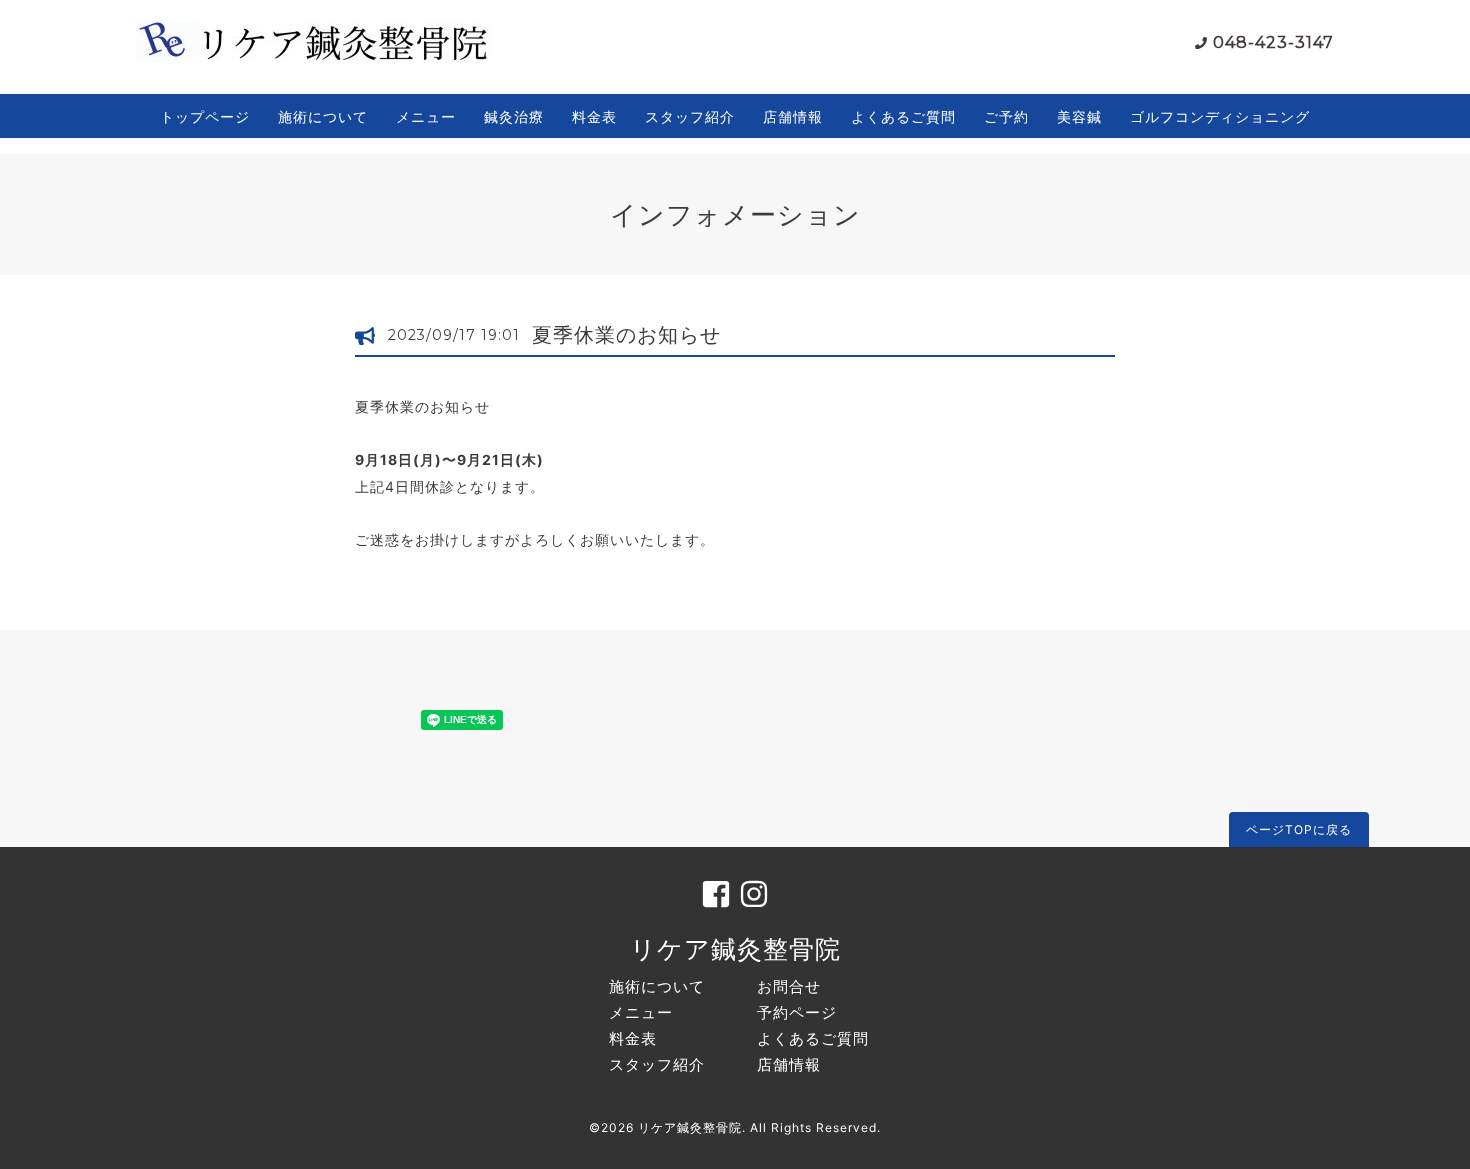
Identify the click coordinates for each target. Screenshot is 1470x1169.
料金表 (594, 116)
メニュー (426, 116)
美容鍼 (1079, 116)
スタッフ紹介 (690, 116)
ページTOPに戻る (1299, 829)
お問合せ (789, 986)
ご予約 (1006, 116)
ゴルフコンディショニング (1220, 116)
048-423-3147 (1273, 42)
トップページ (205, 116)
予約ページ (797, 1012)
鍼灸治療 (514, 116)
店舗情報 (793, 116)
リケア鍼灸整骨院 (735, 949)
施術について (323, 116)
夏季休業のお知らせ (626, 335)
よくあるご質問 (903, 116)
